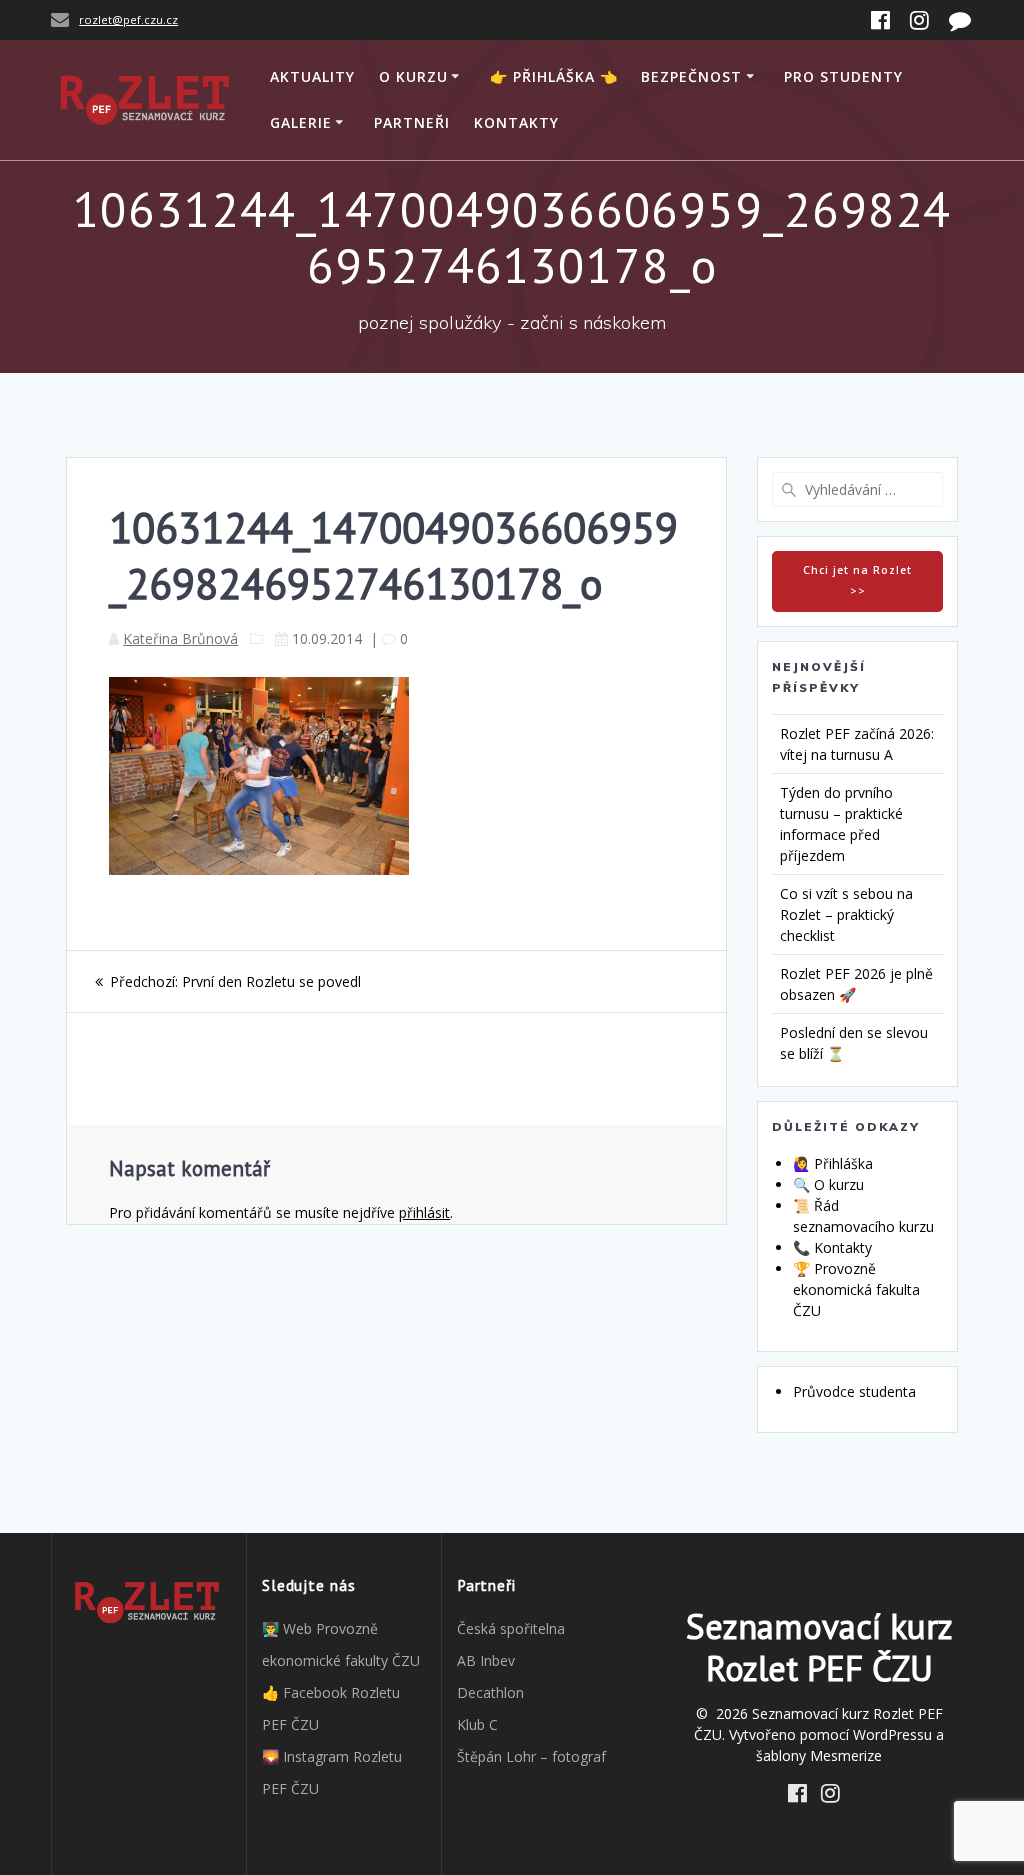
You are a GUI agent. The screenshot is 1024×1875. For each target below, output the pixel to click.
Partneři (412, 122)
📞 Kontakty (832, 1247)
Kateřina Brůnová (180, 638)
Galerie (301, 122)
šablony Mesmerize (819, 1755)
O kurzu (413, 76)
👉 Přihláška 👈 (554, 76)
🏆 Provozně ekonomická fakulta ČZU (856, 1289)
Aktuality (312, 76)
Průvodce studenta (854, 1391)
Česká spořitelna (511, 1628)
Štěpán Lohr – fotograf (531, 1756)
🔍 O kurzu (828, 1184)
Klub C (477, 1724)
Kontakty (516, 122)
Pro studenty (843, 76)
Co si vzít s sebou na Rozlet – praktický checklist (846, 914)
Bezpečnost (691, 76)
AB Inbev (486, 1660)
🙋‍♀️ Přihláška (833, 1163)
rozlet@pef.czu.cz (128, 19)
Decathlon (490, 1692)
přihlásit (424, 1212)
